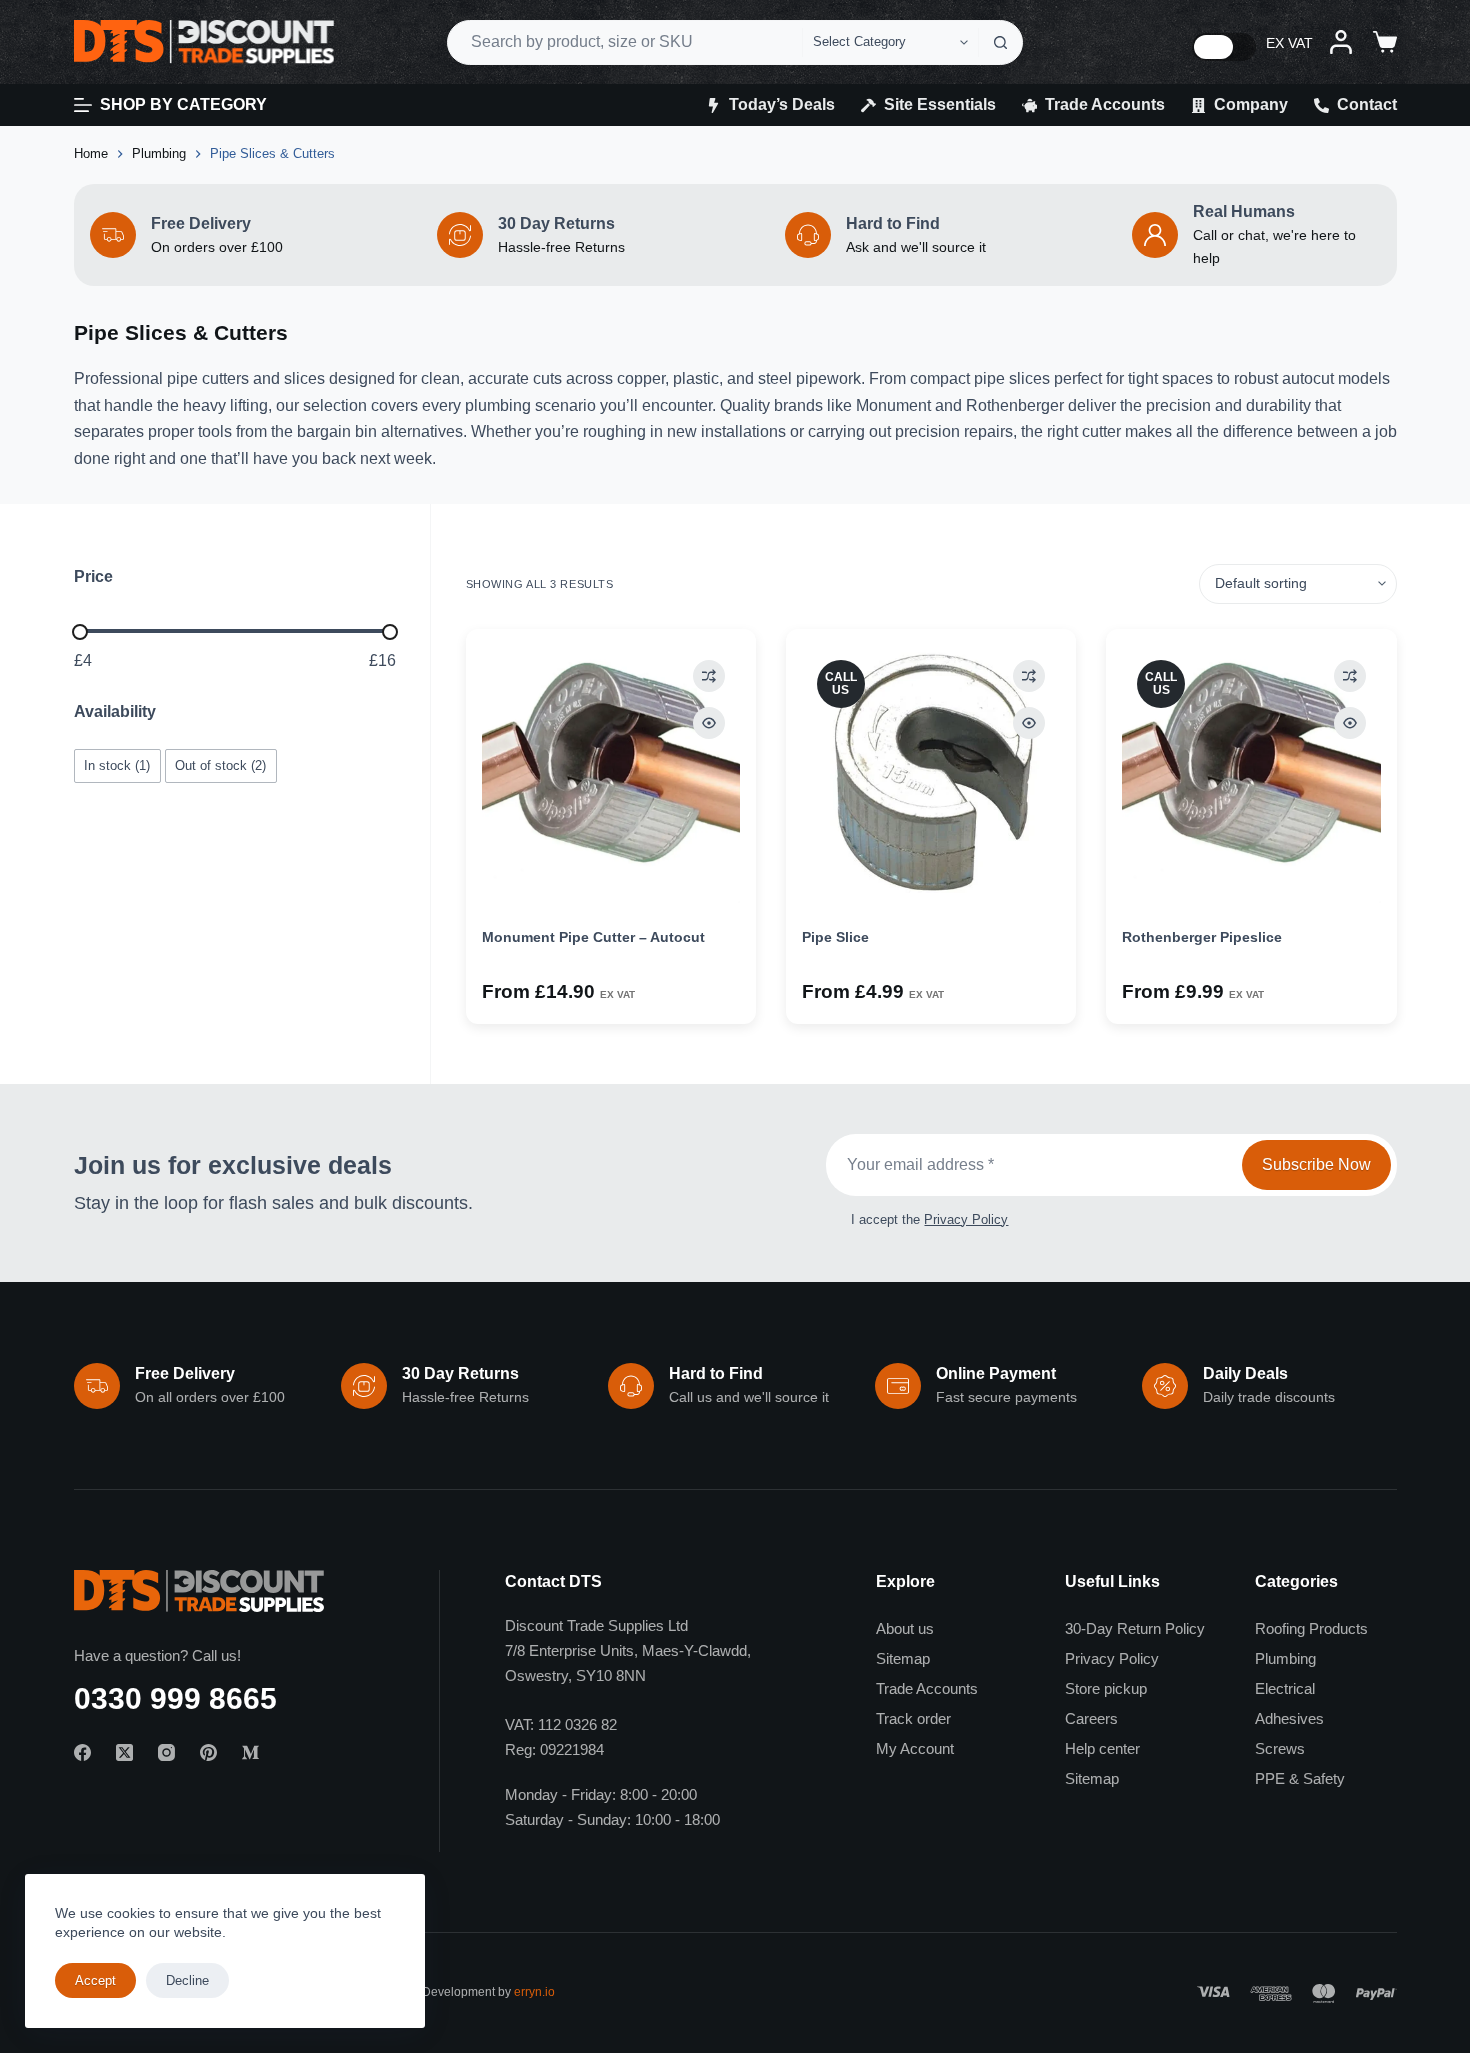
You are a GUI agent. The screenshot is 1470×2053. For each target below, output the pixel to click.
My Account (915, 1748)
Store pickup (1106, 1688)
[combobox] (624, 42)
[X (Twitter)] (124, 1752)
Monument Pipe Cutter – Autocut (593, 937)
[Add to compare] (709, 676)
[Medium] (250, 1752)
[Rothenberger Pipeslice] (1251, 774)
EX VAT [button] (1289, 43)
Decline (187, 1980)
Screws (1280, 1748)
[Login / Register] (1341, 42)
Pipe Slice (835, 937)
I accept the (929, 1219)
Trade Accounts (1105, 104)
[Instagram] (166, 1752)
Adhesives (1289, 1718)
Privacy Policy (966, 1219)
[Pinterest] (208, 1752)
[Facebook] (82, 1752)
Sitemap (903, 1658)
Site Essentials (940, 104)
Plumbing (1285, 1658)
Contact (1367, 104)
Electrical (1285, 1688)
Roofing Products (1311, 1628)
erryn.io (534, 1992)
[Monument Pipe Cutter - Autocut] (611, 774)
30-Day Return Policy (1135, 1628)
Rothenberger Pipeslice (1202, 937)
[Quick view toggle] (709, 723)
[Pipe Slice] (931, 774)
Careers (1091, 1718)
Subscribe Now (1316, 1164)
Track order (913, 1718)
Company (1251, 104)
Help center (1102, 1748)
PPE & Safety (1300, 1778)
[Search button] (1000, 42)
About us (905, 1628)
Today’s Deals (782, 104)
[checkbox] (117, 765)
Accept (95, 1980)
